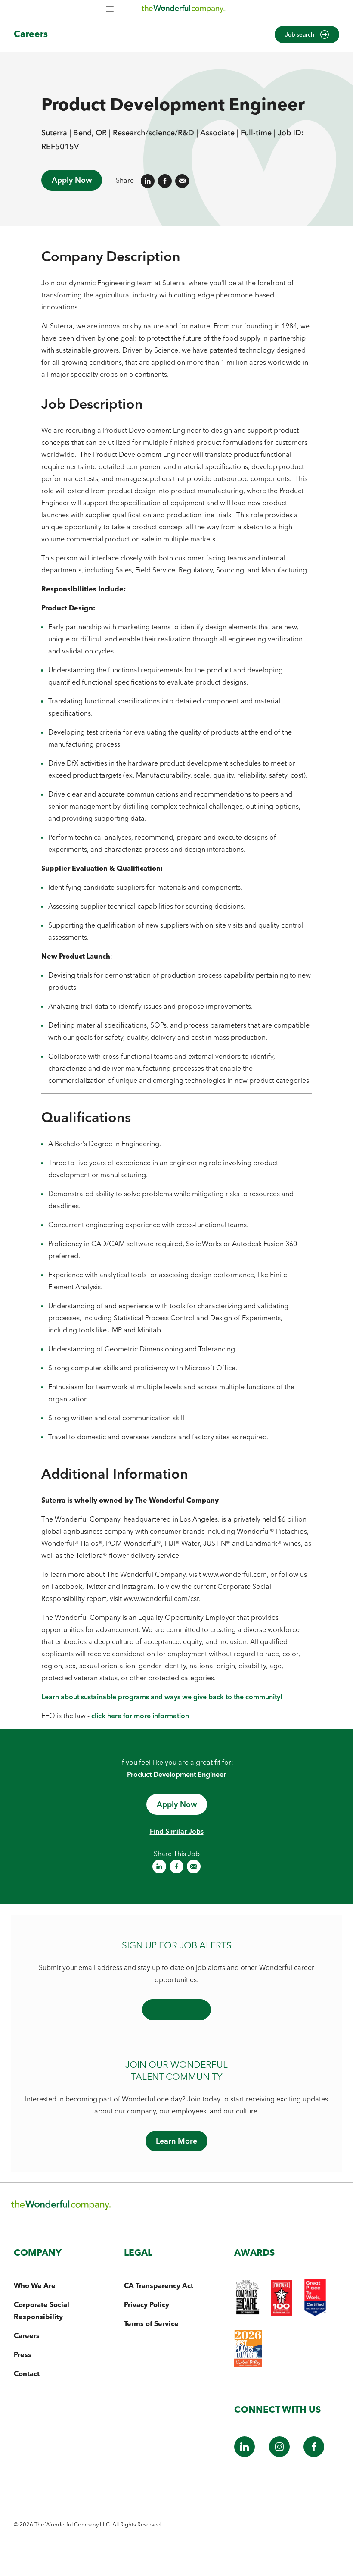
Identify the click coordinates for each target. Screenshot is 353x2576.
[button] (307, 34)
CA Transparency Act (159, 2285)
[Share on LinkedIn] (148, 181)
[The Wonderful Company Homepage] (183, 11)
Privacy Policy (147, 2304)
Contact (27, 2373)
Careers (31, 34)
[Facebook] (314, 2454)
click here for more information (140, 1716)
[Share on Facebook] (165, 181)
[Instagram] (279, 2454)
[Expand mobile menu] (110, 10)
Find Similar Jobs (177, 1831)
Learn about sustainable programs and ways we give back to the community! (162, 1697)
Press (23, 2354)
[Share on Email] (182, 181)
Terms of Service (151, 2323)
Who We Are (35, 2285)
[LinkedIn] (245, 2454)
